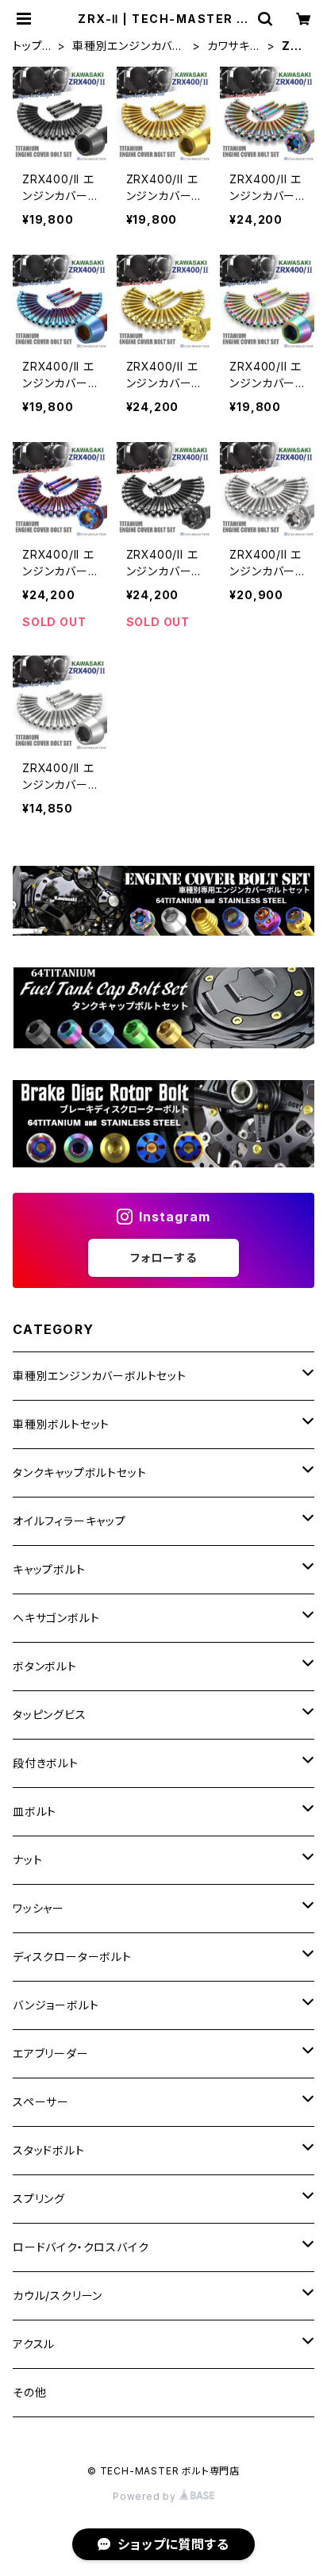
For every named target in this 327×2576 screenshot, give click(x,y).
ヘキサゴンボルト (56, 1618)
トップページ (30, 46)
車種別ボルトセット (61, 1424)
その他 (29, 2392)
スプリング (39, 2199)
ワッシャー (38, 1908)
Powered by (146, 2496)
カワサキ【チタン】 (229, 46)
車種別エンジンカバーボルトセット (128, 46)
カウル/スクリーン (58, 2295)
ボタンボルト (45, 1666)
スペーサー (41, 2102)
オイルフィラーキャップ (69, 1521)
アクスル (34, 2344)
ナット (27, 1860)
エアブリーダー (51, 2053)
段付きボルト (46, 1763)
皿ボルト (35, 1811)
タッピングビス (50, 1715)
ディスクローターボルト (72, 1957)
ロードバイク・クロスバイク (81, 2247)
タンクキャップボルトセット (79, 1473)
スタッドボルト (49, 2150)
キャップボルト (49, 1569)
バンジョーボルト (56, 2005)
